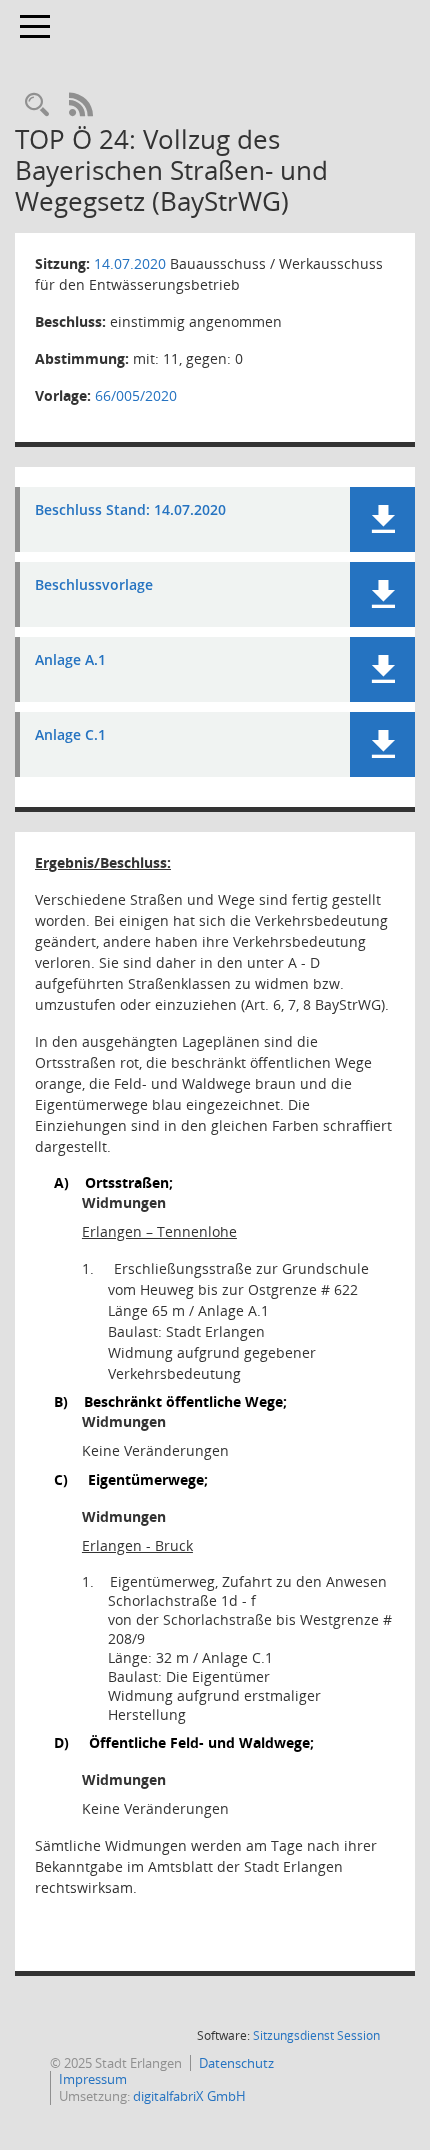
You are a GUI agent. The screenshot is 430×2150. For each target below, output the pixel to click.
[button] (382, 519)
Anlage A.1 (70, 660)
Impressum (93, 2079)
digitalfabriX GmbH (189, 2096)
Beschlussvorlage (94, 585)
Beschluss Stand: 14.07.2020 (130, 510)
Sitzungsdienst (316, 2035)
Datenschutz (236, 2063)
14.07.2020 (130, 263)
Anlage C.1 (70, 735)
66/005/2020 (136, 395)
